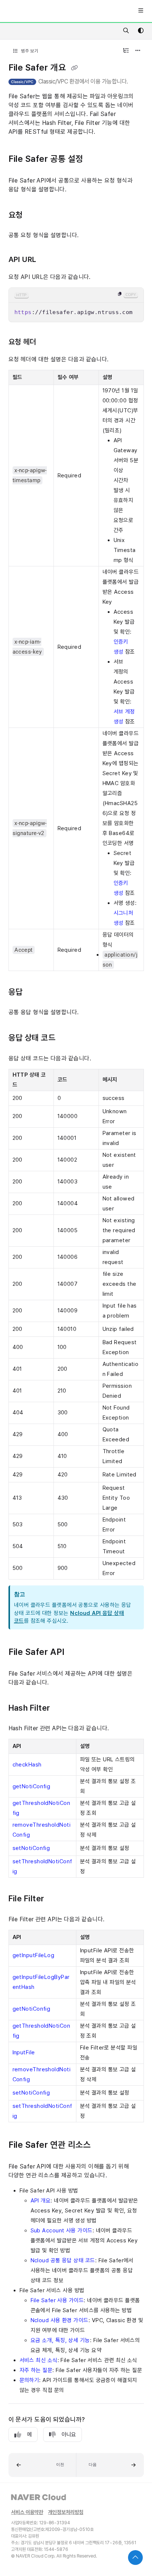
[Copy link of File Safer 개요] (75, 68)
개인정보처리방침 (66, 2512)
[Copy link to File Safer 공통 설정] (94, 159)
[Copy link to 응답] (34, 992)
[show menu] (141, 11)
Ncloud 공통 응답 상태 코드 (63, 2260)
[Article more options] (138, 51)
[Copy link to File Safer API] (76, 1653)
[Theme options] (141, 31)
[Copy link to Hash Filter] (61, 1708)
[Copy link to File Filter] (55, 1899)
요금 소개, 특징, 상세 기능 (60, 2340)
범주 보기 (29, 51)
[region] (76, 305)
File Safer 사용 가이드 (57, 2300)
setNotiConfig (31, 1848)
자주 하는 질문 (36, 2370)
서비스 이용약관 (27, 2512)
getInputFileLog (34, 1955)
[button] (42, 2465)
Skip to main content (34, 11)
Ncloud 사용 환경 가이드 (60, 2320)
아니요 (69, 2434)
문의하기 (30, 2380)
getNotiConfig (32, 1786)
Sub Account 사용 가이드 (62, 2231)
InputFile (24, 2052)
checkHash (27, 1765)
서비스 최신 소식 (39, 2360)
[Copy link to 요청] (34, 215)
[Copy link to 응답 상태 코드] (67, 1039)
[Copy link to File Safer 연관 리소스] (102, 2145)
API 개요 (41, 2201)
